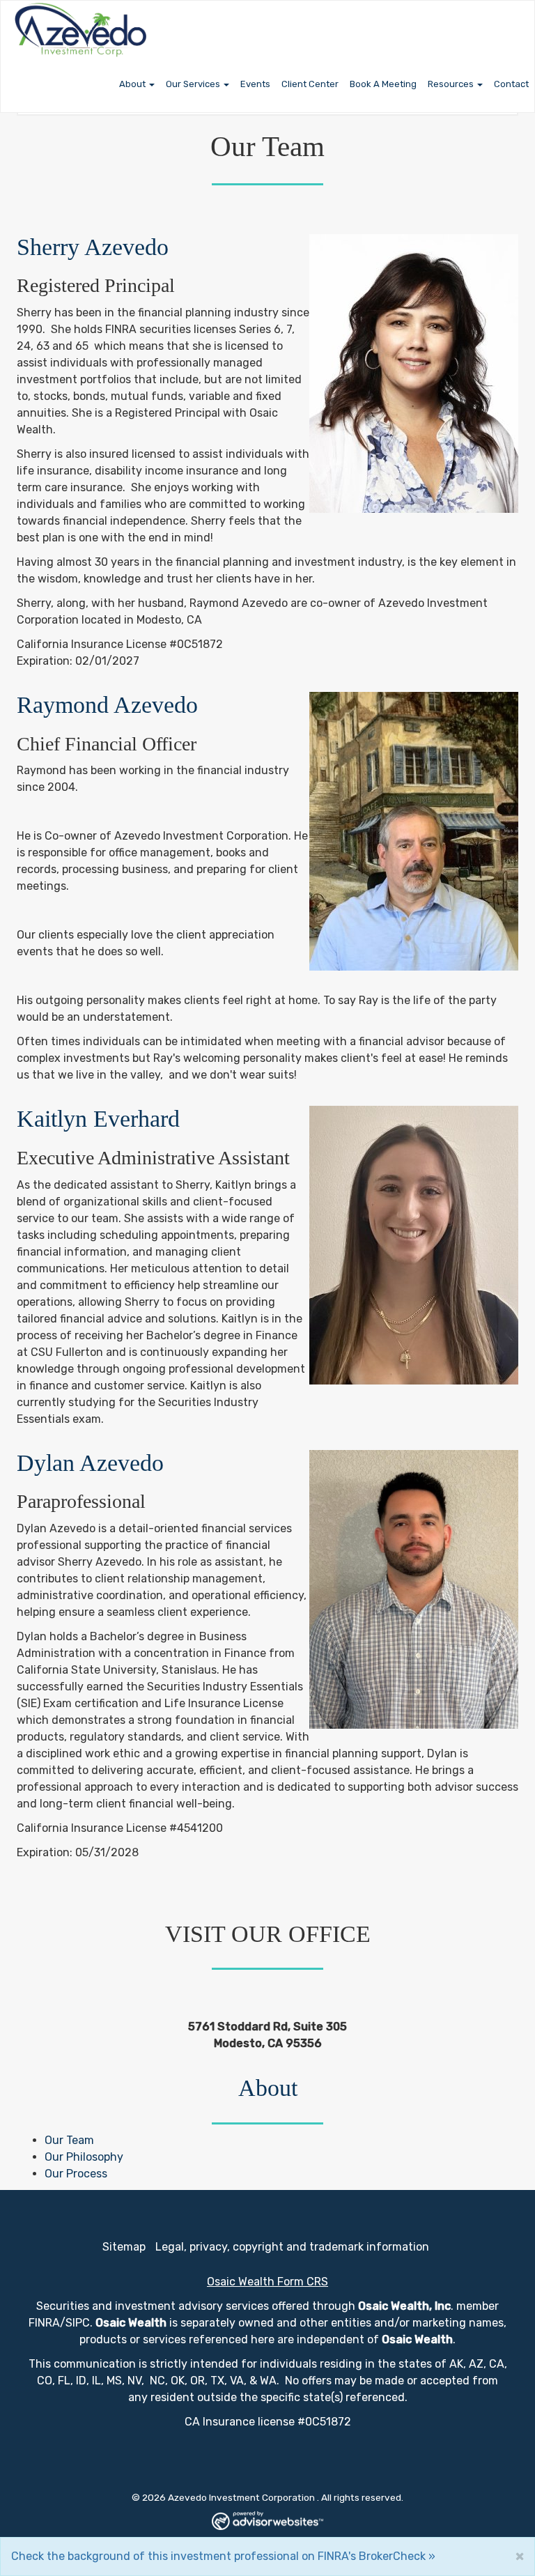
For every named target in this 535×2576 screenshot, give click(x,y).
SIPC (78, 2323)
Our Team (69, 2140)
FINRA (44, 2323)
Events (255, 84)
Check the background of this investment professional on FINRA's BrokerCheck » (223, 2556)
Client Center (310, 84)
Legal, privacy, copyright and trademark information (292, 2247)
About (132, 84)
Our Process (76, 2174)
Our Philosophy (84, 2157)
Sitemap (124, 2247)
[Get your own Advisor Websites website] (267, 2521)
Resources (451, 84)
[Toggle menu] (153, 84)
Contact (511, 84)
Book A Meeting (383, 84)
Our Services (193, 84)
